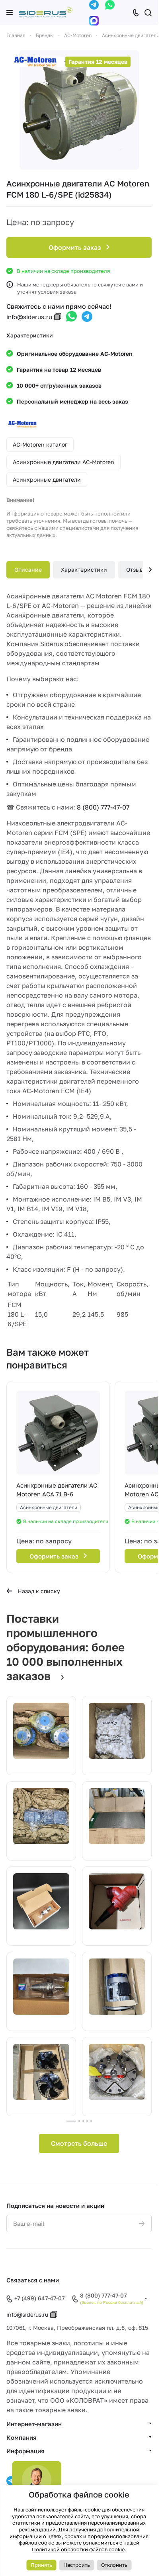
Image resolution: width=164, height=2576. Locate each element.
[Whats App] (110, 5)
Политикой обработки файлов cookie (78, 2549)
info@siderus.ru (29, 317)
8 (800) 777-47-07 (103, 807)
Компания (21, 2437)
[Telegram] (94, 5)
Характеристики (84, 570)
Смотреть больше (79, 2143)
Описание (28, 570)
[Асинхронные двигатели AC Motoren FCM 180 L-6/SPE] (79, 110)
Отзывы (137, 570)
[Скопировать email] (58, 317)
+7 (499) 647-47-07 (39, 2298)
